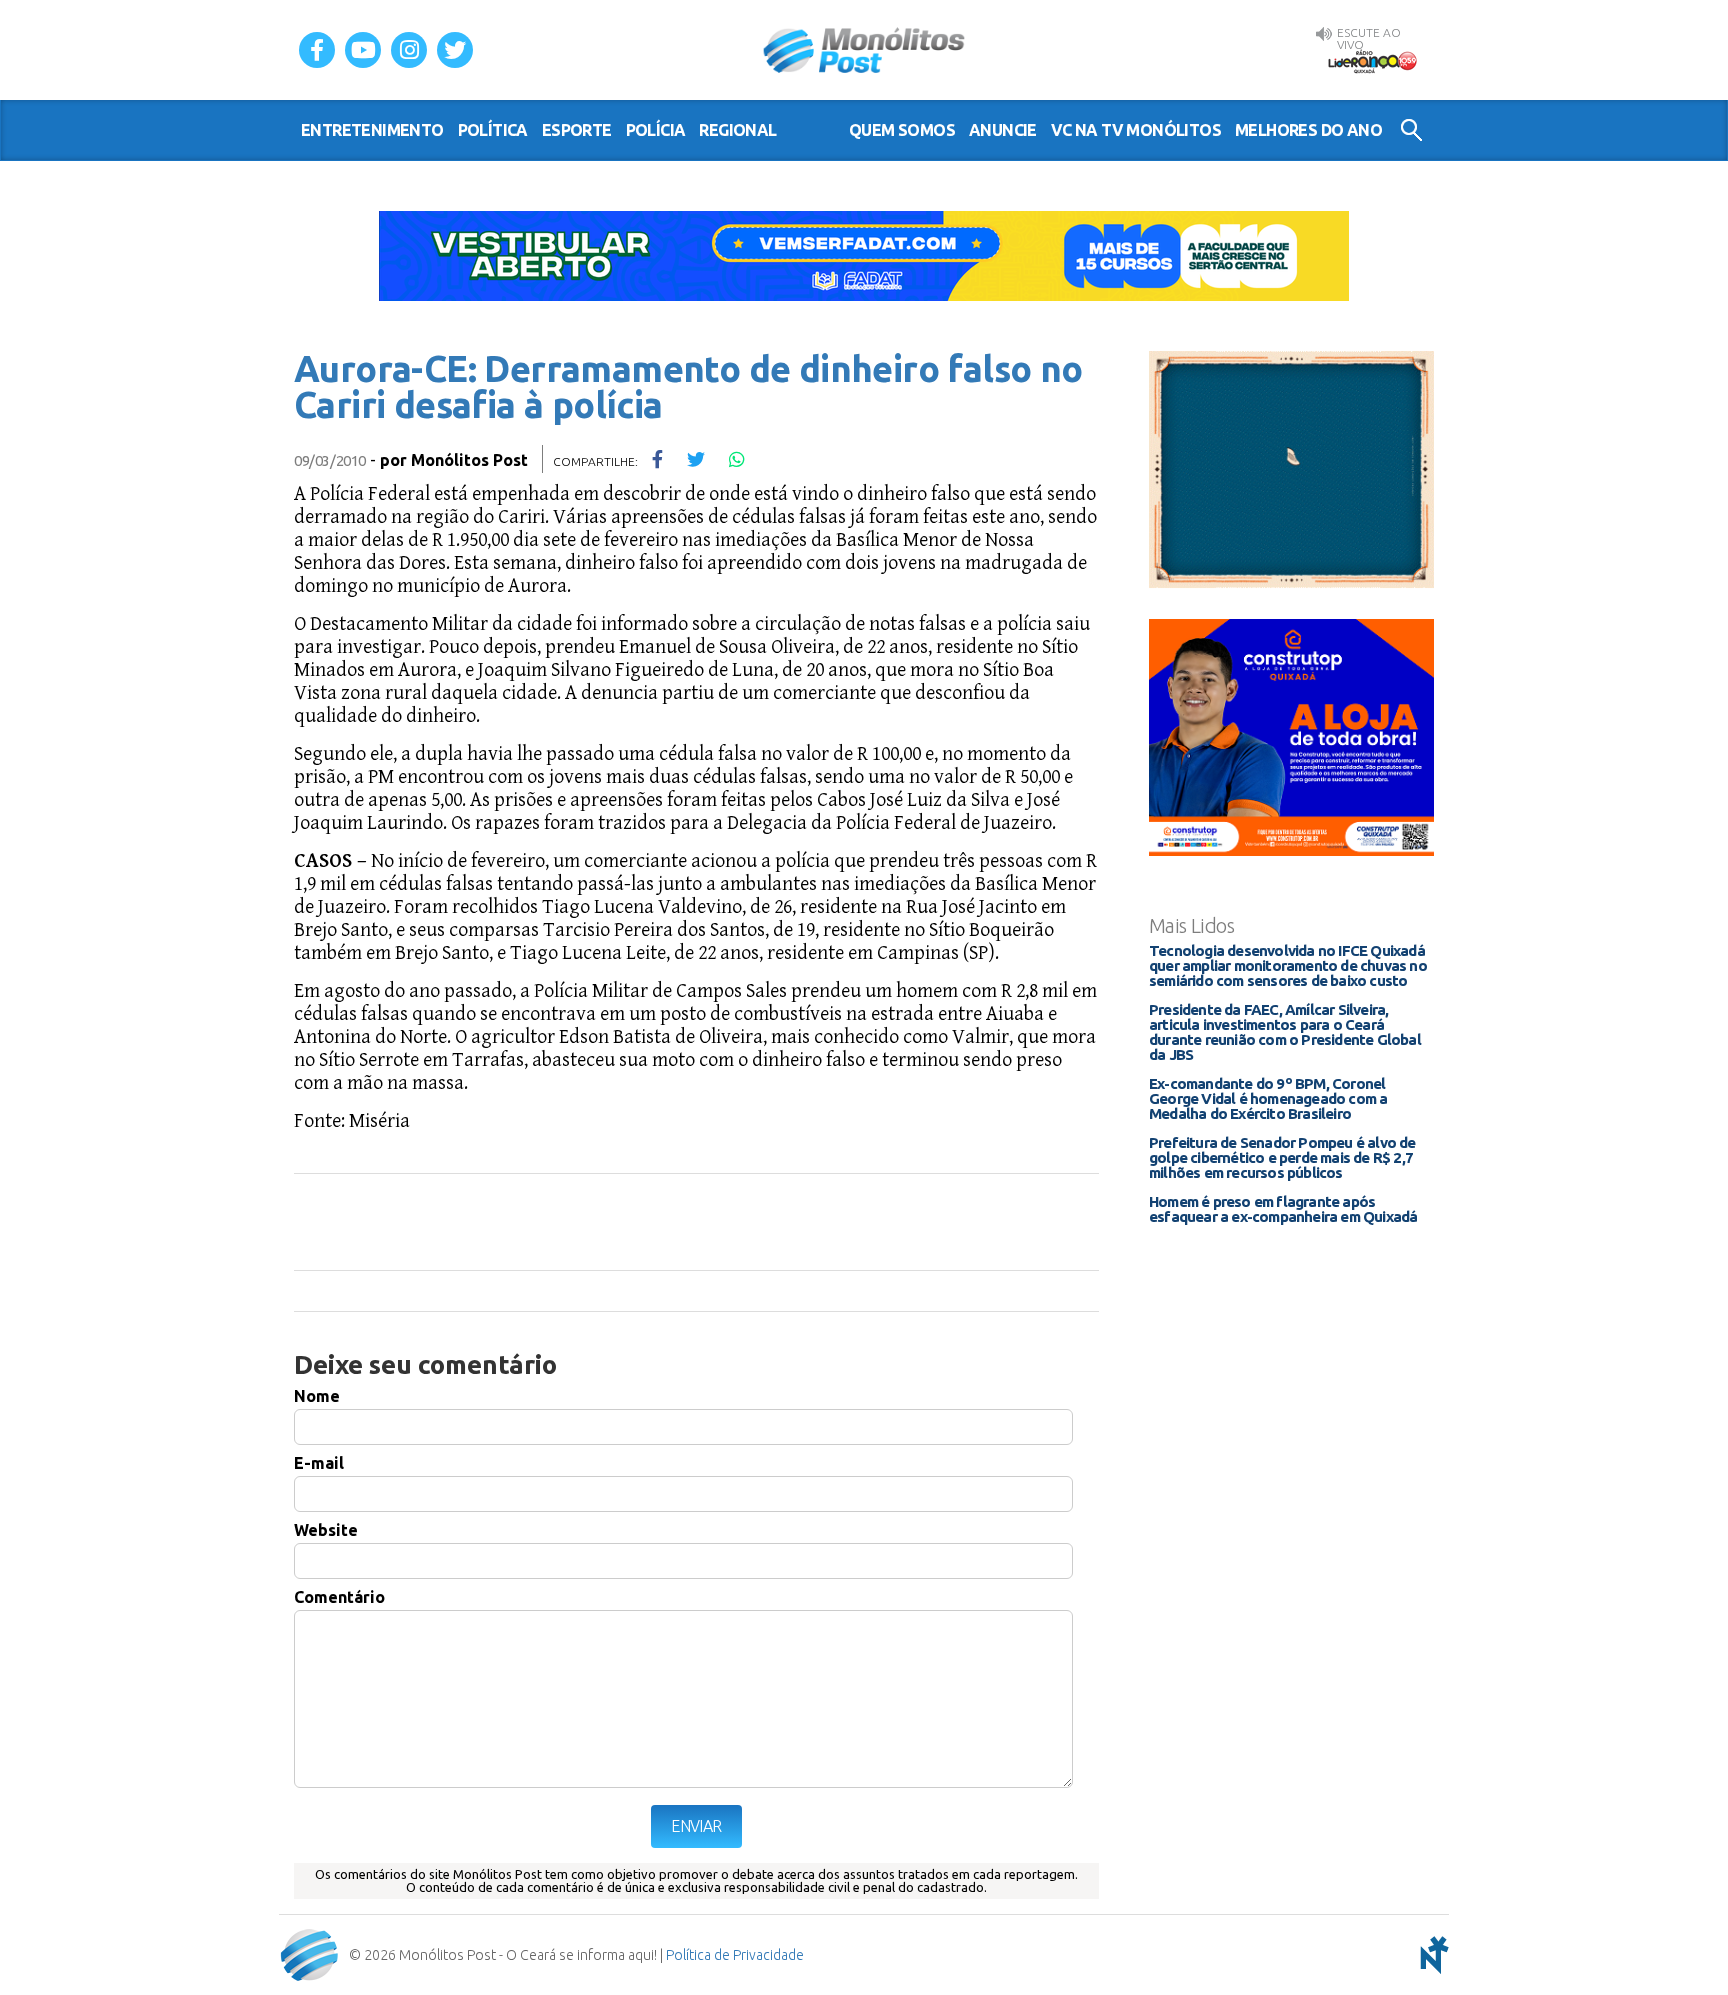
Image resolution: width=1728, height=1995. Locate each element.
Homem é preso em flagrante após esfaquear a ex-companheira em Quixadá (1283, 1209)
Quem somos (902, 130)
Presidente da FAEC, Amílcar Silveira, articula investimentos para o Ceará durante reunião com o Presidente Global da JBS (1285, 1032)
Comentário (339, 1597)
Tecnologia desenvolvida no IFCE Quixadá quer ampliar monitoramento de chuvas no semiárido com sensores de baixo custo (1288, 965)
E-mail (319, 1463)
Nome (317, 1396)
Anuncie (1003, 130)
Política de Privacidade (735, 1955)
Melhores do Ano (1308, 130)
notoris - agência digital (1431, 1955)
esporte (577, 130)
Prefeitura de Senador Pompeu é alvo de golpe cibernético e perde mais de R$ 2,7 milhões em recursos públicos (1282, 1157)
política (493, 130)
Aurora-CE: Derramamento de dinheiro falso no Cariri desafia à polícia (688, 386)
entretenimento (372, 130)
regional (737, 130)
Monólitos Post (864, 50)
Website (326, 1530)
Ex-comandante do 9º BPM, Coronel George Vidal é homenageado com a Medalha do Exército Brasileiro (1268, 1098)
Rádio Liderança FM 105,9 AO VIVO (1372, 61)
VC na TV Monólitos (1136, 130)
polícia (656, 130)
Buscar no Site (1411, 130)
